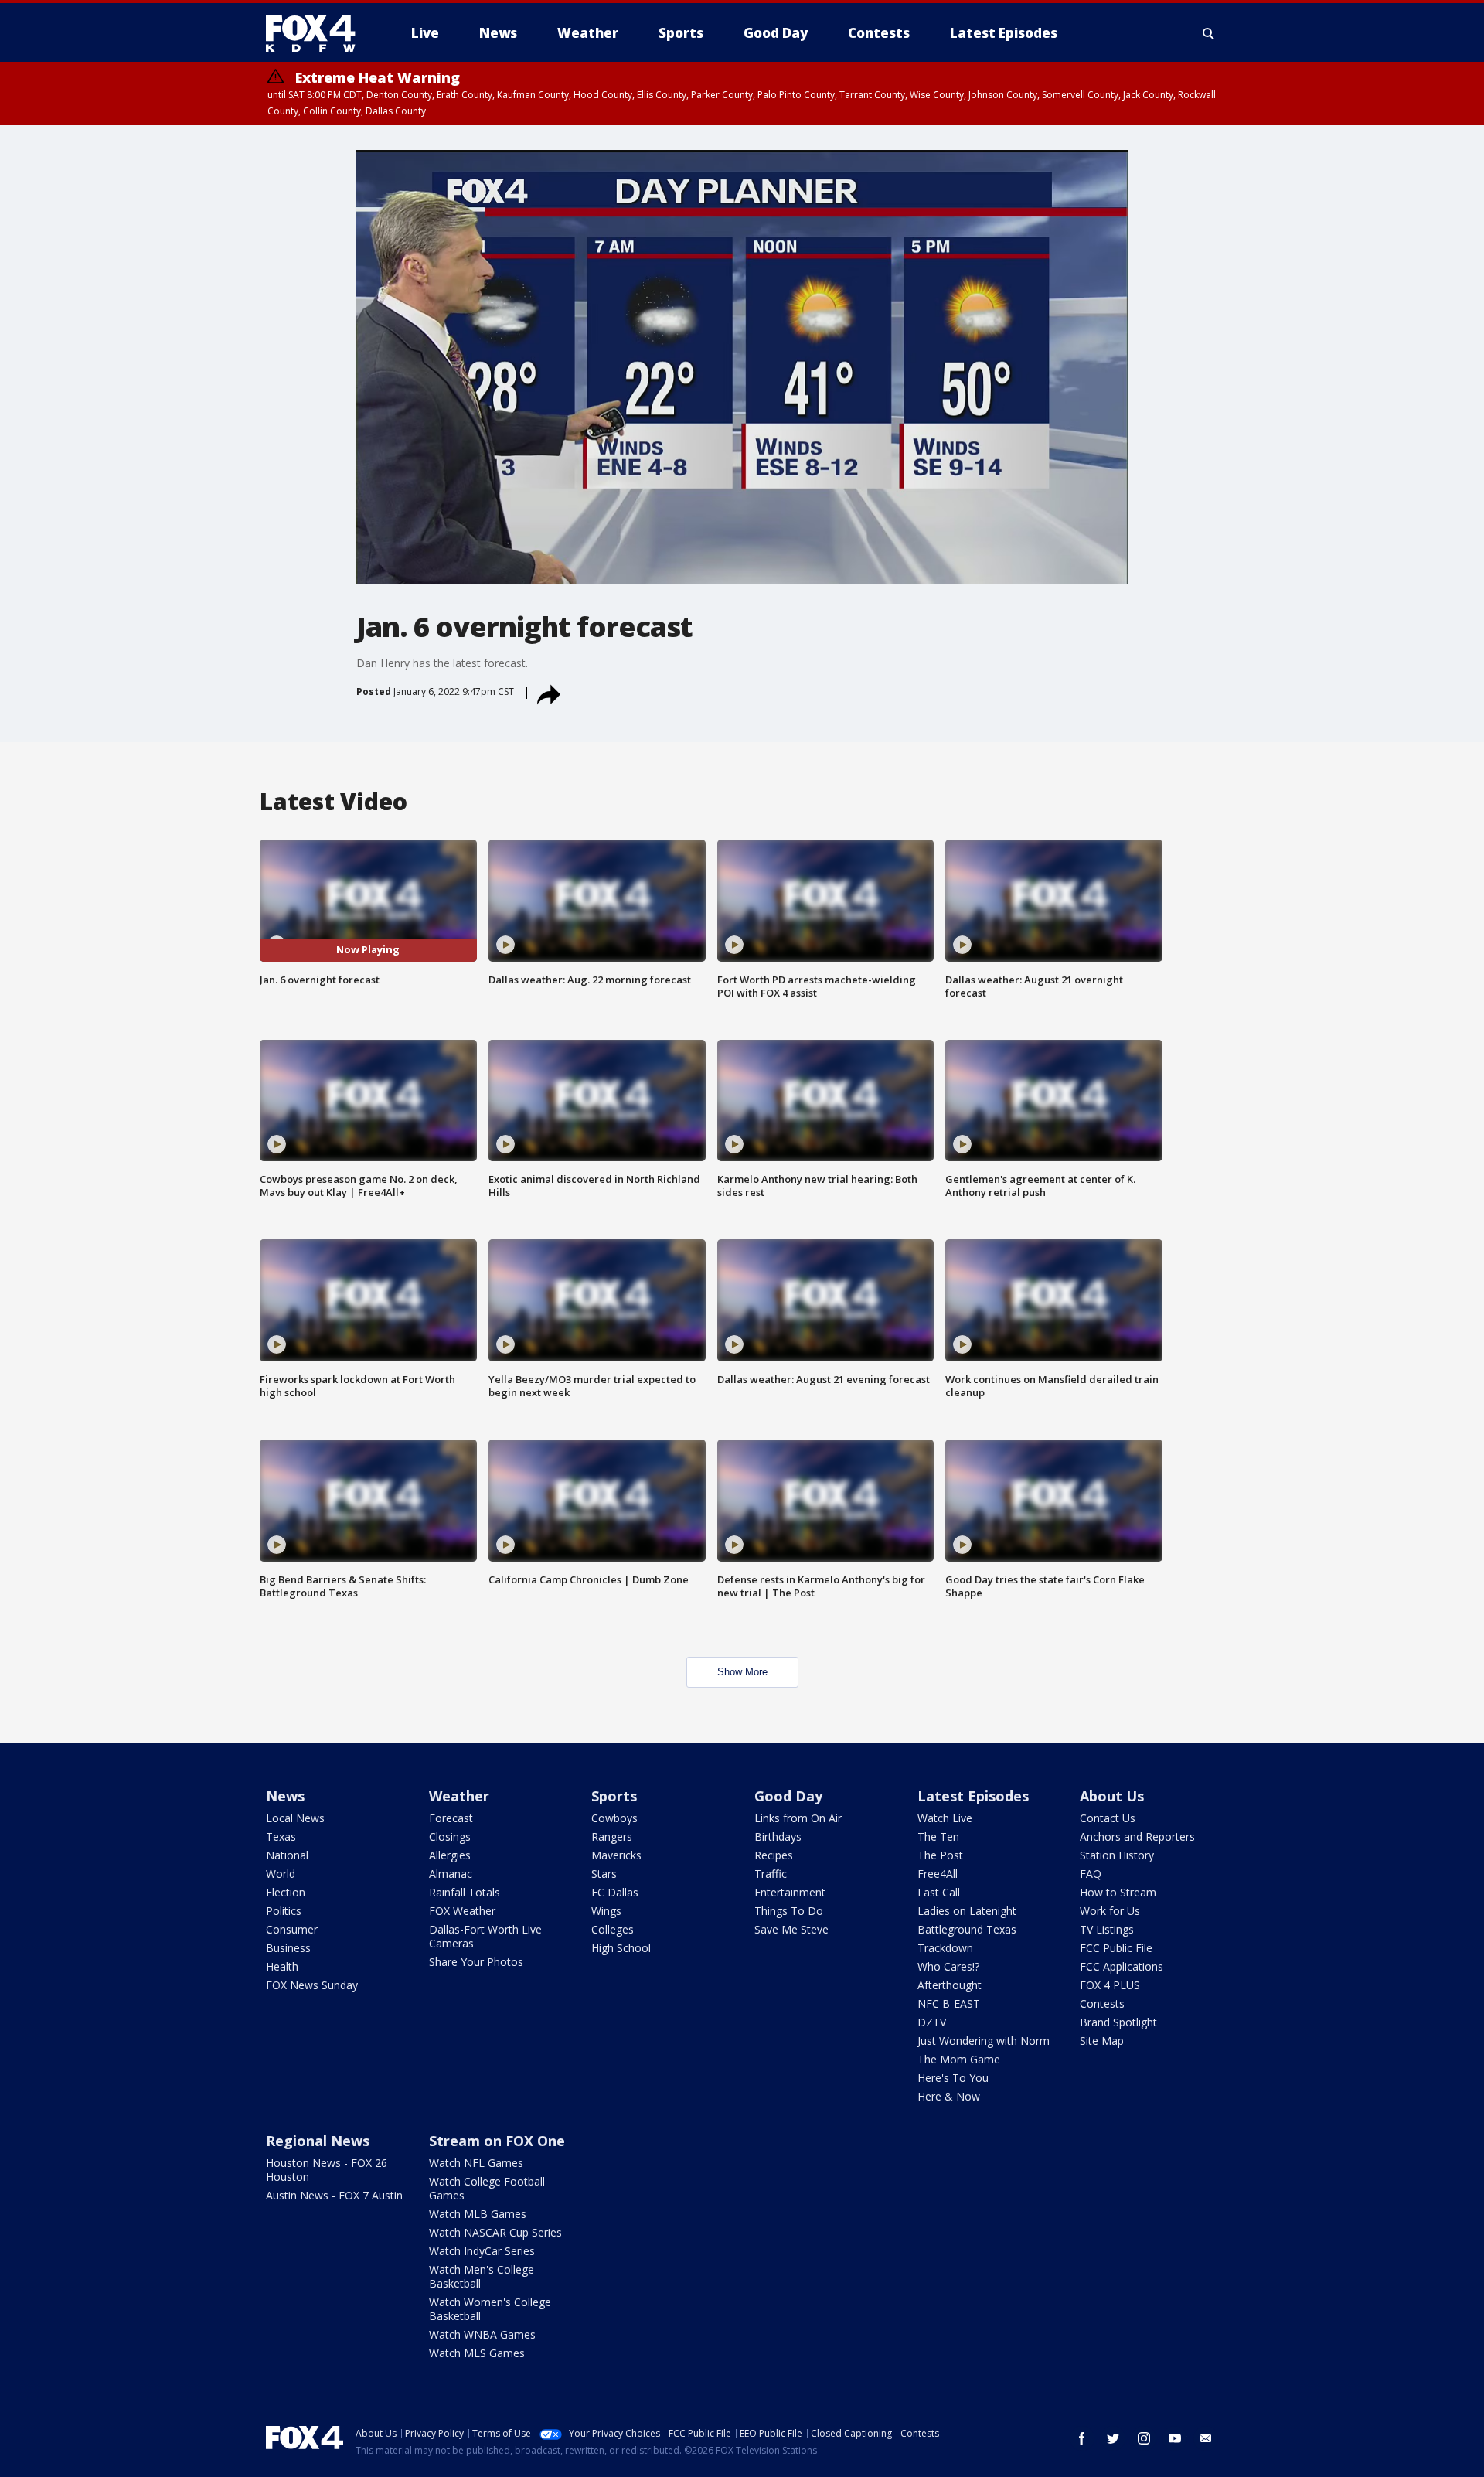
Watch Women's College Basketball (490, 2309)
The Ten (938, 1836)
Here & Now (949, 2096)
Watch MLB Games (478, 2214)
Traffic (771, 1874)
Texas (281, 1836)
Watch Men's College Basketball (482, 2276)
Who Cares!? (948, 1966)
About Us (1112, 1796)
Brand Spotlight (1118, 2022)
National (287, 1855)
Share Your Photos (476, 1962)
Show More (742, 1672)
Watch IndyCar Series (482, 2251)
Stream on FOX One (497, 2141)
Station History (1117, 1855)
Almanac (451, 1874)
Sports (614, 1796)
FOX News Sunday (312, 1985)
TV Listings (1107, 1929)
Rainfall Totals (465, 1892)
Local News (295, 1818)
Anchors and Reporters (1137, 1836)
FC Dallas (615, 1892)
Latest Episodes (973, 1796)
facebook (1082, 2438)
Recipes (774, 1855)
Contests (1102, 2003)
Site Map (1102, 2041)
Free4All (938, 1874)
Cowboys (614, 1818)
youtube (1175, 2438)
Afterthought (950, 1985)
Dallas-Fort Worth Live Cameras (485, 1936)
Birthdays (778, 1836)
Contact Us (1108, 1818)
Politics (284, 1911)
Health (282, 1966)
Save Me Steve (791, 1929)
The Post (940, 1855)
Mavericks (616, 1855)
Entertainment (790, 1892)
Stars (604, 1874)
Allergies (450, 1855)
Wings (606, 1911)
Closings (450, 1836)
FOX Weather (462, 1911)
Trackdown (945, 1948)
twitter (1113, 2438)
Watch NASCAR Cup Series (495, 2232)
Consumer (292, 1929)
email (1206, 2438)
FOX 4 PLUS (1110, 1985)
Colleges (613, 1929)
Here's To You (953, 2078)
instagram (1144, 2438)
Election (286, 1892)
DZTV (932, 2022)
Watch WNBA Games (482, 2334)
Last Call (939, 1892)
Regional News (318, 2141)
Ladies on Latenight (967, 1911)
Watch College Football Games (487, 2188)
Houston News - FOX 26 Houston (327, 2170)
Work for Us (1110, 1911)
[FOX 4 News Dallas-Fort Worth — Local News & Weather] (317, 33)
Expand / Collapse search (1209, 33)
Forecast (451, 1818)
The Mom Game (959, 2059)
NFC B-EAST (949, 2003)
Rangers (612, 1836)
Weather (459, 1796)
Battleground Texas (967, 1929)
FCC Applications (1122, 1966)
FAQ (1091, 1874)
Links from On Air (798, 1818)
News (285, 1796)
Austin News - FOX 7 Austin (334, 2195)
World (281, 1874)
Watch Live (945, 1818)
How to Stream (1118, 1892)
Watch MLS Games (477, 2353)
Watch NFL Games (476, 2163)
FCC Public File (1116, 1948)
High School (621, 1948)
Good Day (788, 1796)
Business (288, 1948)
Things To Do (789, 1911)
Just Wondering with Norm (984, 2041)
